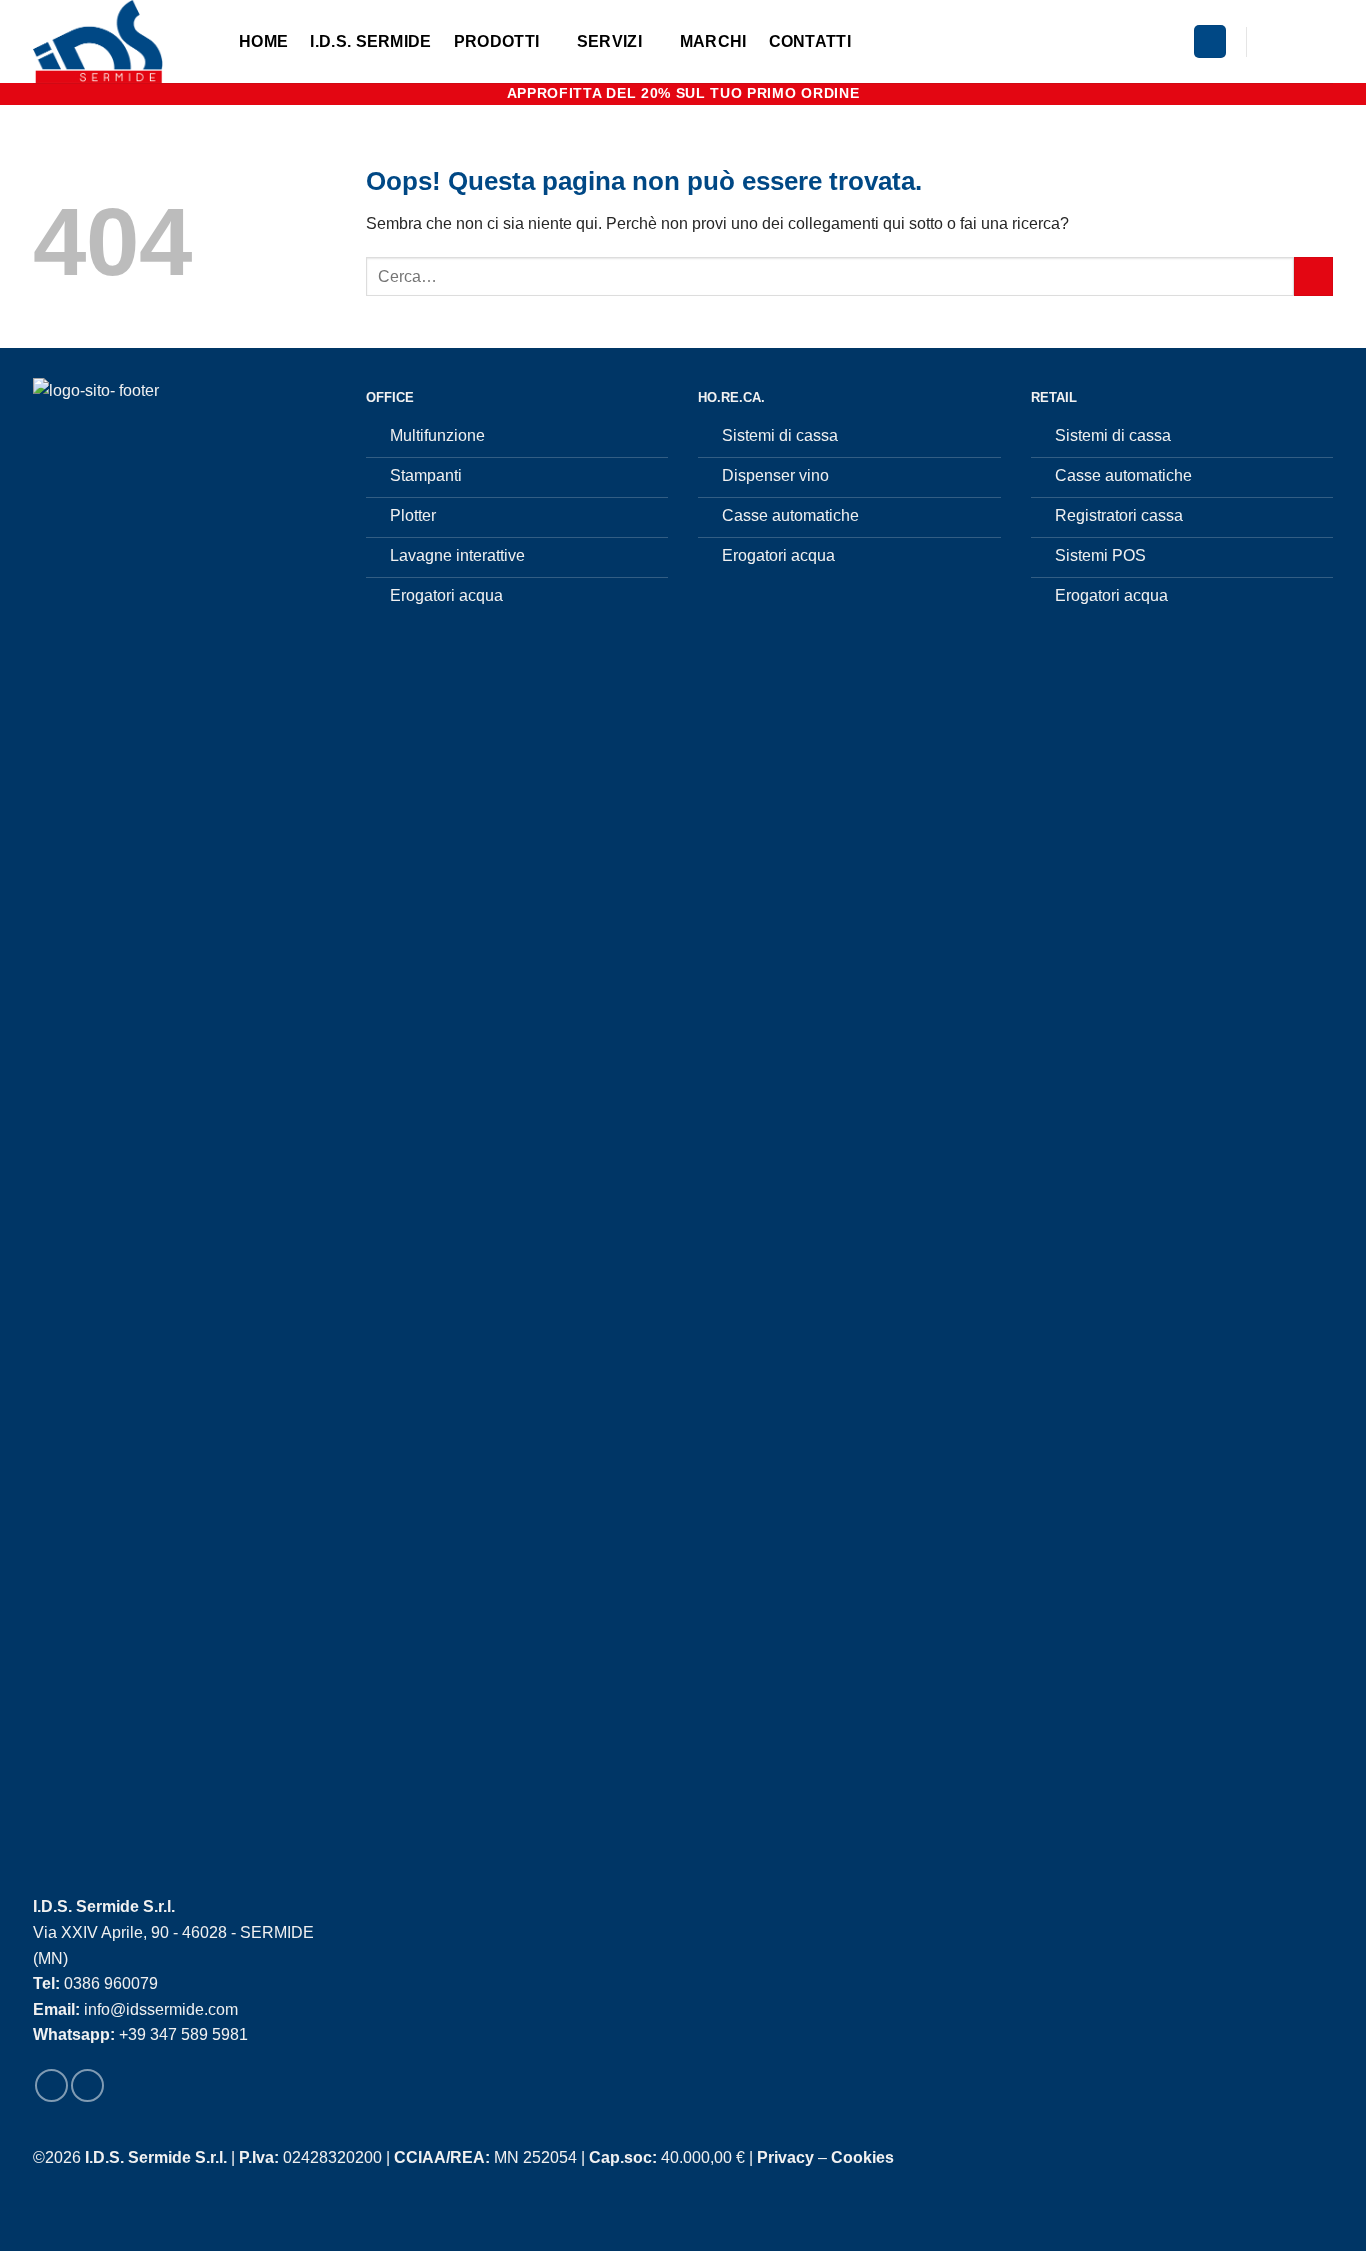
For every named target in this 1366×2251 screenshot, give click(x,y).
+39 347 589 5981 (183, 2034)
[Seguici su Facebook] (1268, 41)
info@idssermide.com (161, 2009)
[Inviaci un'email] (1320, 41)
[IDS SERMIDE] (121, 41)
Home (263, 41)
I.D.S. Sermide (370, 41)
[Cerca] (1210, 41)
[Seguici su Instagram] (1294, 41)
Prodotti (497, 41)
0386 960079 (111, 1983)
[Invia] (1313, 276)
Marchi (713, 41)
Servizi (609, 41)
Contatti (810, 41)
